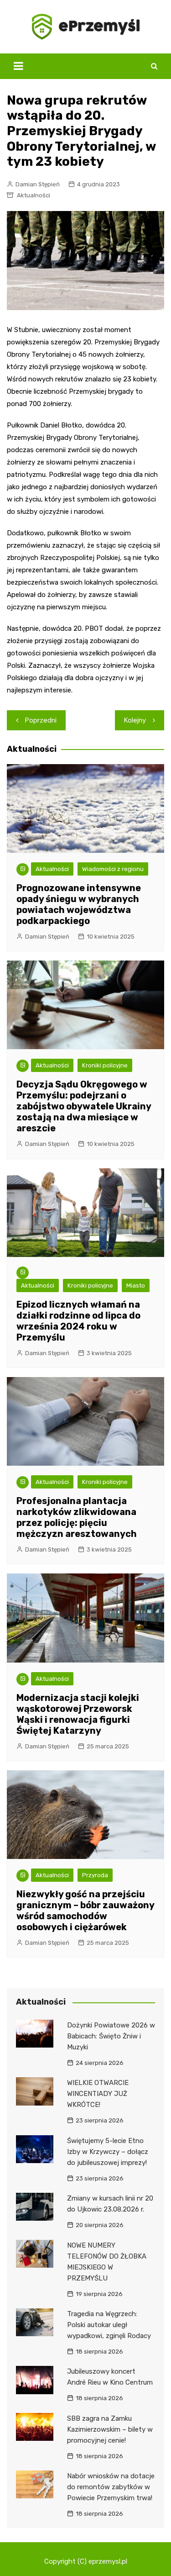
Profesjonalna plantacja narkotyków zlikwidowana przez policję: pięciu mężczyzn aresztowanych (77, 1517)
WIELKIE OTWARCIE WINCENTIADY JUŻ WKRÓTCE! (98, 2094)
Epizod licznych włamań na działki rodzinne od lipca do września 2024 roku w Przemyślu (78, 1321)
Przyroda (95, 1875)
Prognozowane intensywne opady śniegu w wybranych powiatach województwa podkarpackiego (79, 904)
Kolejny (135, 720)
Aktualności (34, 195)
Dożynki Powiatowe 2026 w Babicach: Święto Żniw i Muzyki (111, 2036)
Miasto (136, 1285)
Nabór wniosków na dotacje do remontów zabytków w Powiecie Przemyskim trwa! (111, 2487)
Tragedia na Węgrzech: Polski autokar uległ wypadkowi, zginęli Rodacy (109, 2325)
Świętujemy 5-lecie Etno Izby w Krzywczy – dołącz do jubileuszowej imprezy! (108, 2152)
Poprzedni (41, 720)
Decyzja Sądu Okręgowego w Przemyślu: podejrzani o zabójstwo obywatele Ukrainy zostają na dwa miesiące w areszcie (84, 1106)
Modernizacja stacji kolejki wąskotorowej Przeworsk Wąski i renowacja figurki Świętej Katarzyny (78, 1714)
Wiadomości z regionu (113, 869)
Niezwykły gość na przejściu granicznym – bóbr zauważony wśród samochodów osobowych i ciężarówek (85, 1911)
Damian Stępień (38, 184)
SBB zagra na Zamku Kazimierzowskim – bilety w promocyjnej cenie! (110, 2429)
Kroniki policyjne (105, 1065)
